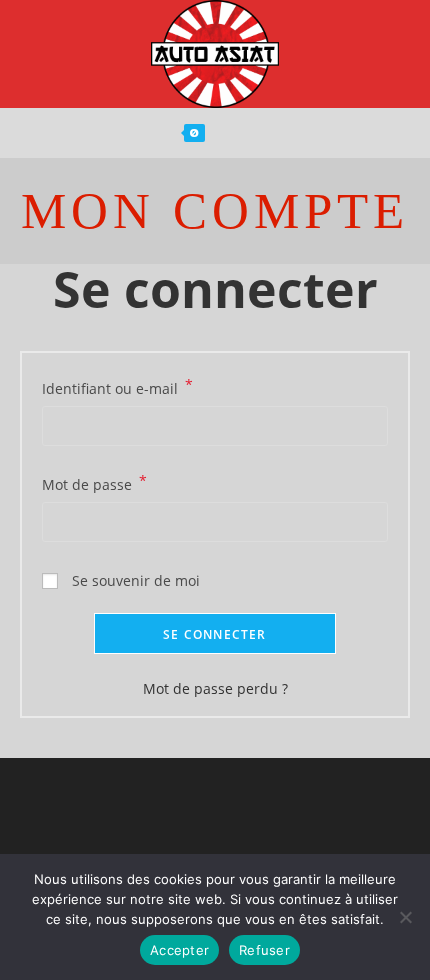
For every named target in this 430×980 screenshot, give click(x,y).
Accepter (179, 950)
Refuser (264, 950)
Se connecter (214, 634)
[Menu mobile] (258, 133)
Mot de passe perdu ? (215, 688)
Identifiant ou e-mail (117, 387)
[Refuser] (405, 917)
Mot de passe (94, 483)
